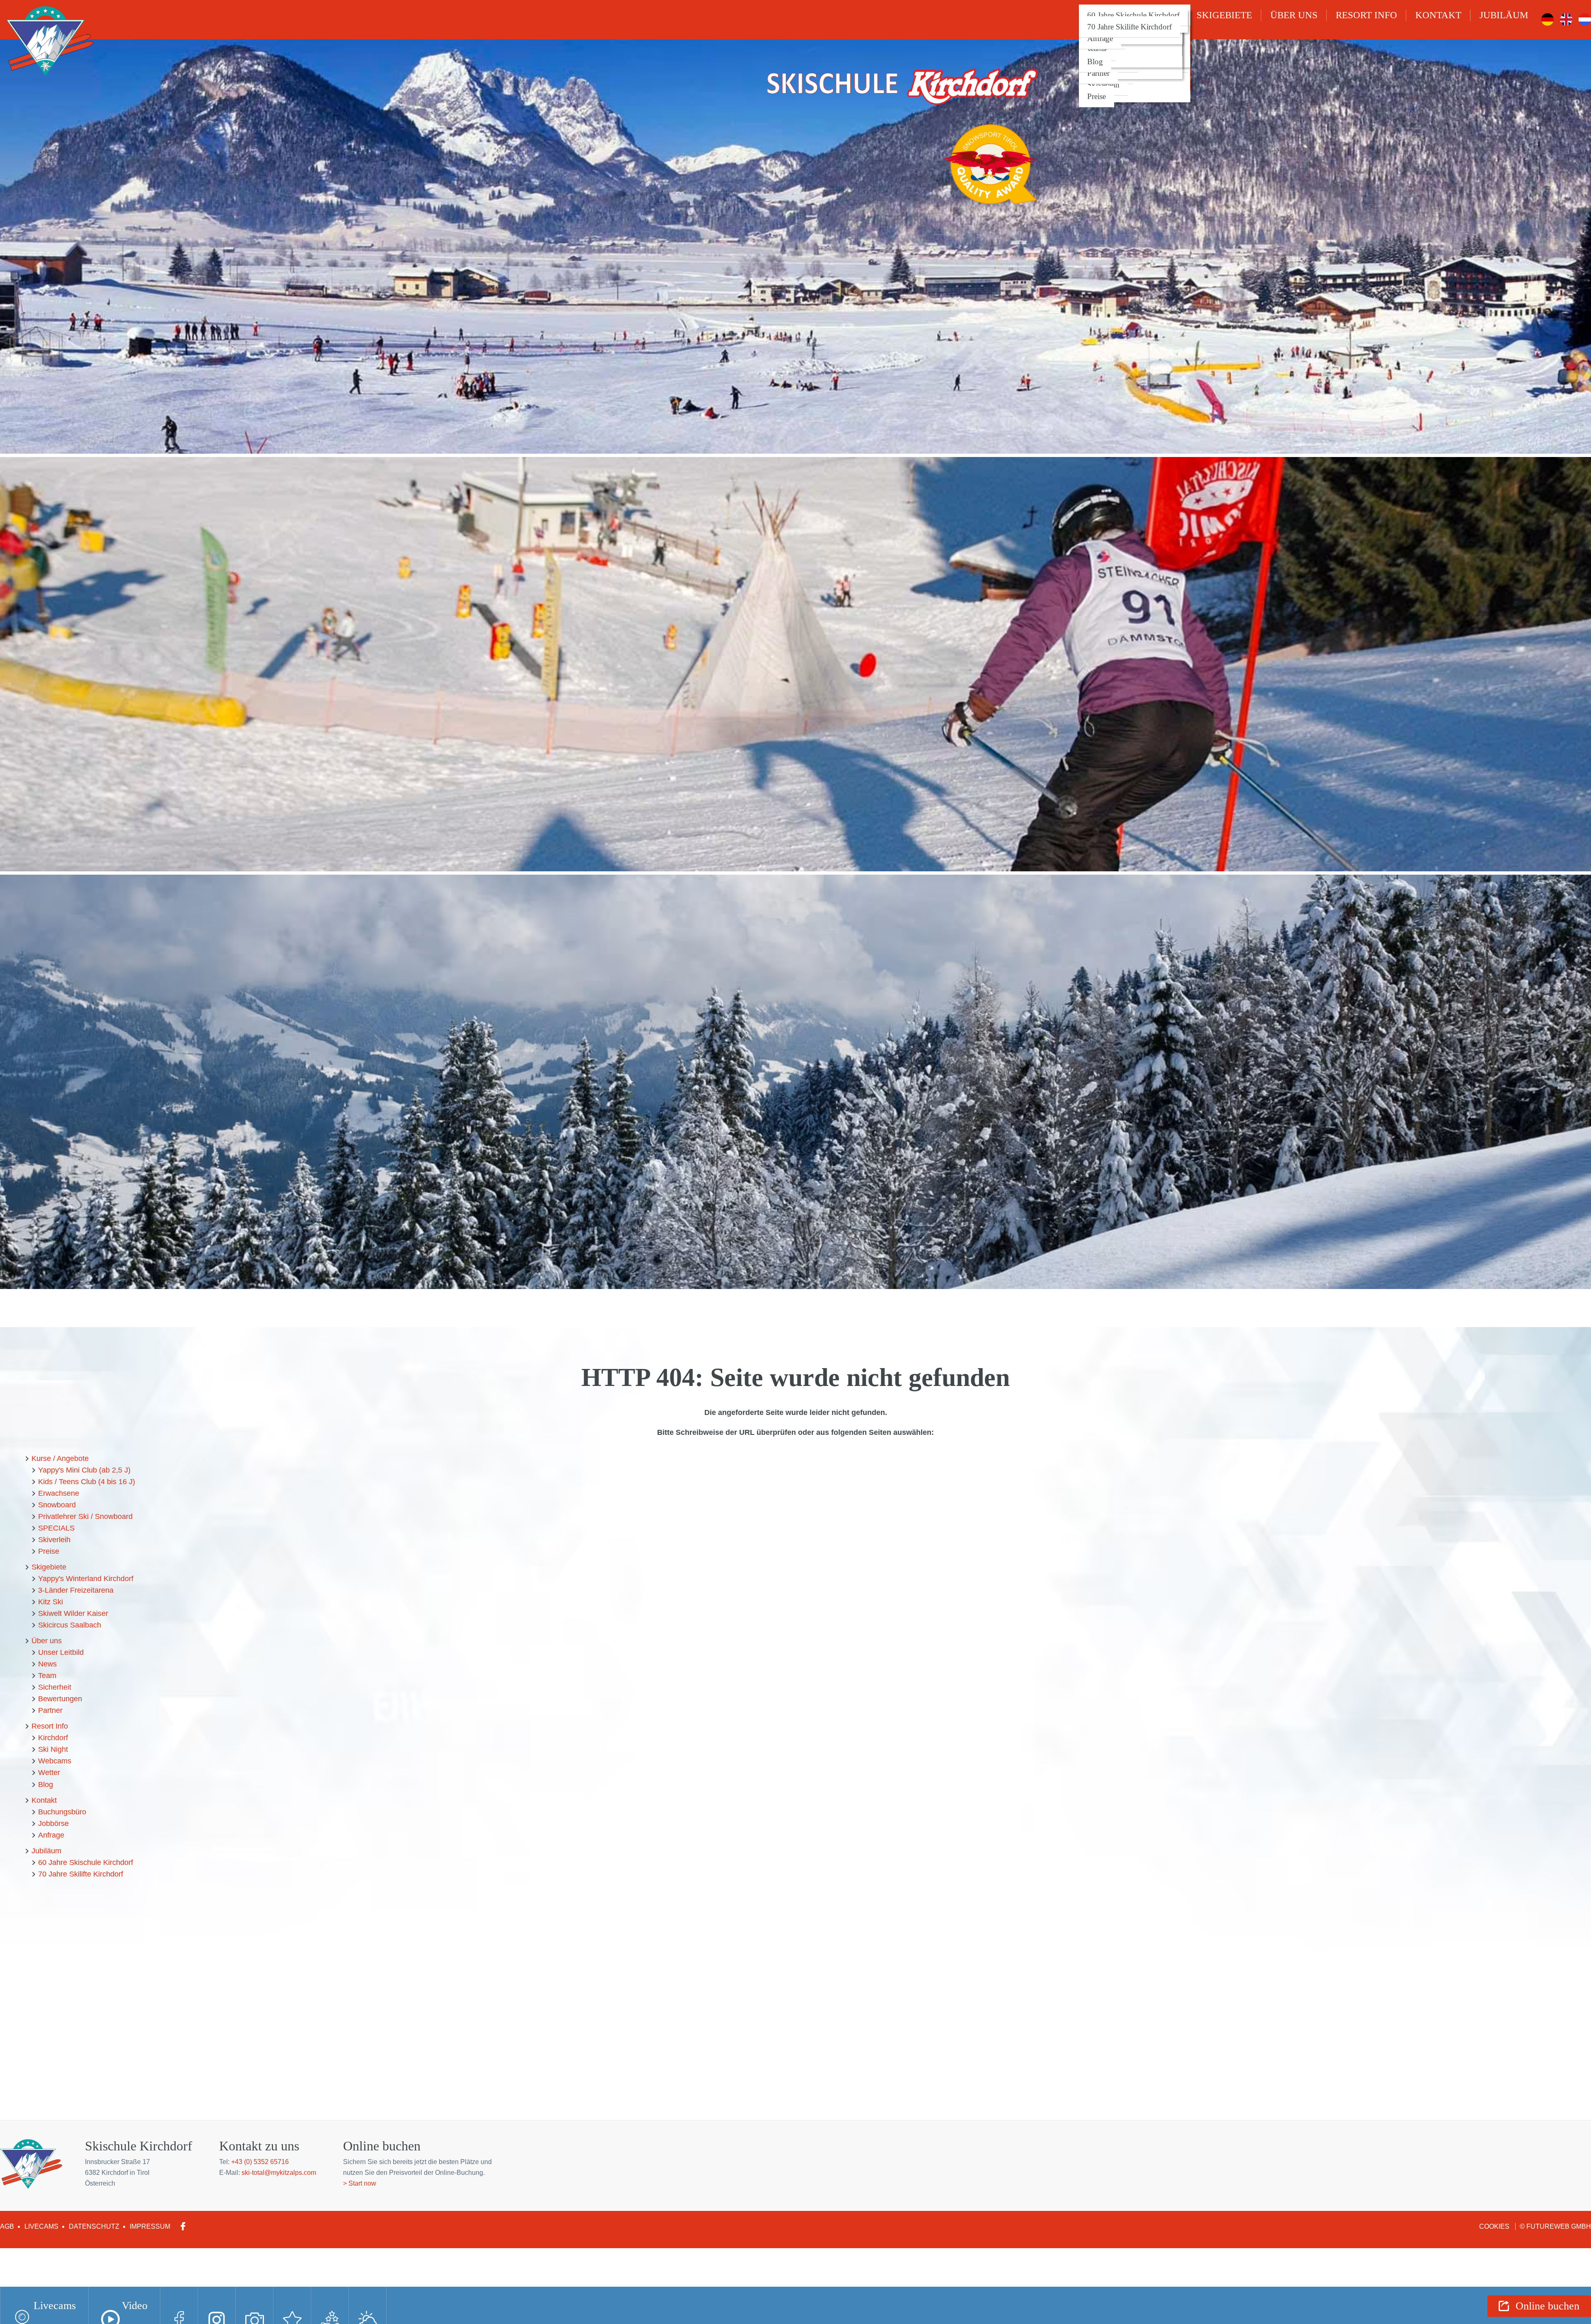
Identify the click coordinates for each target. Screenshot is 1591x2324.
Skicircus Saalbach (70, 1625)
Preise (1097, 96)
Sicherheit (55, 1687)
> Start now (360, 2183)
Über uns (1294, 15)
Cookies (1495, 2226)
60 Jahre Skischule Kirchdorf (1133, 15)
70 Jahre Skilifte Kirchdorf (1129, 27)
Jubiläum (1504, 15)
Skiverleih (1103, 85)
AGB (7, 2226)
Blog (1095, 62)
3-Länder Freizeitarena (76, 1590)
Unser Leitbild (61, 1652)
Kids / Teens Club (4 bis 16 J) (87, 1482)
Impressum (150, 2226)
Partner (1098, 73)
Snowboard (57, 1505)
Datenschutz (94, 2226)
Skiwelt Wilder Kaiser (73, 1613)
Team (47, 1676)
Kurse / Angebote (60, 1458)
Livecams (41, 2226)
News (47, 1664)
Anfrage (1100, 38)
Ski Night (53, 1749)
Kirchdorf (53, 1738)
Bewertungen (60, 1699)
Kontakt (1438, 15)
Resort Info (1366, 15)
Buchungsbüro (62, 1812)
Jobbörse (53, 1823)
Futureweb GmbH (1559, 2226)
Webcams (55, 1761)
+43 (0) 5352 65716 (260, 2162)
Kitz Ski (51, 1602)
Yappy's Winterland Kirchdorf (86, 1579)
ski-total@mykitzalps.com (279, 2173)
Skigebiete (1224, 15)
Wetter (1097, 50)
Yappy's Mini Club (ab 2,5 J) (84, 1470)
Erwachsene (59, 1493)
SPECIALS (56, 1528)
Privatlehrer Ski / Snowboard (85, 1516)
